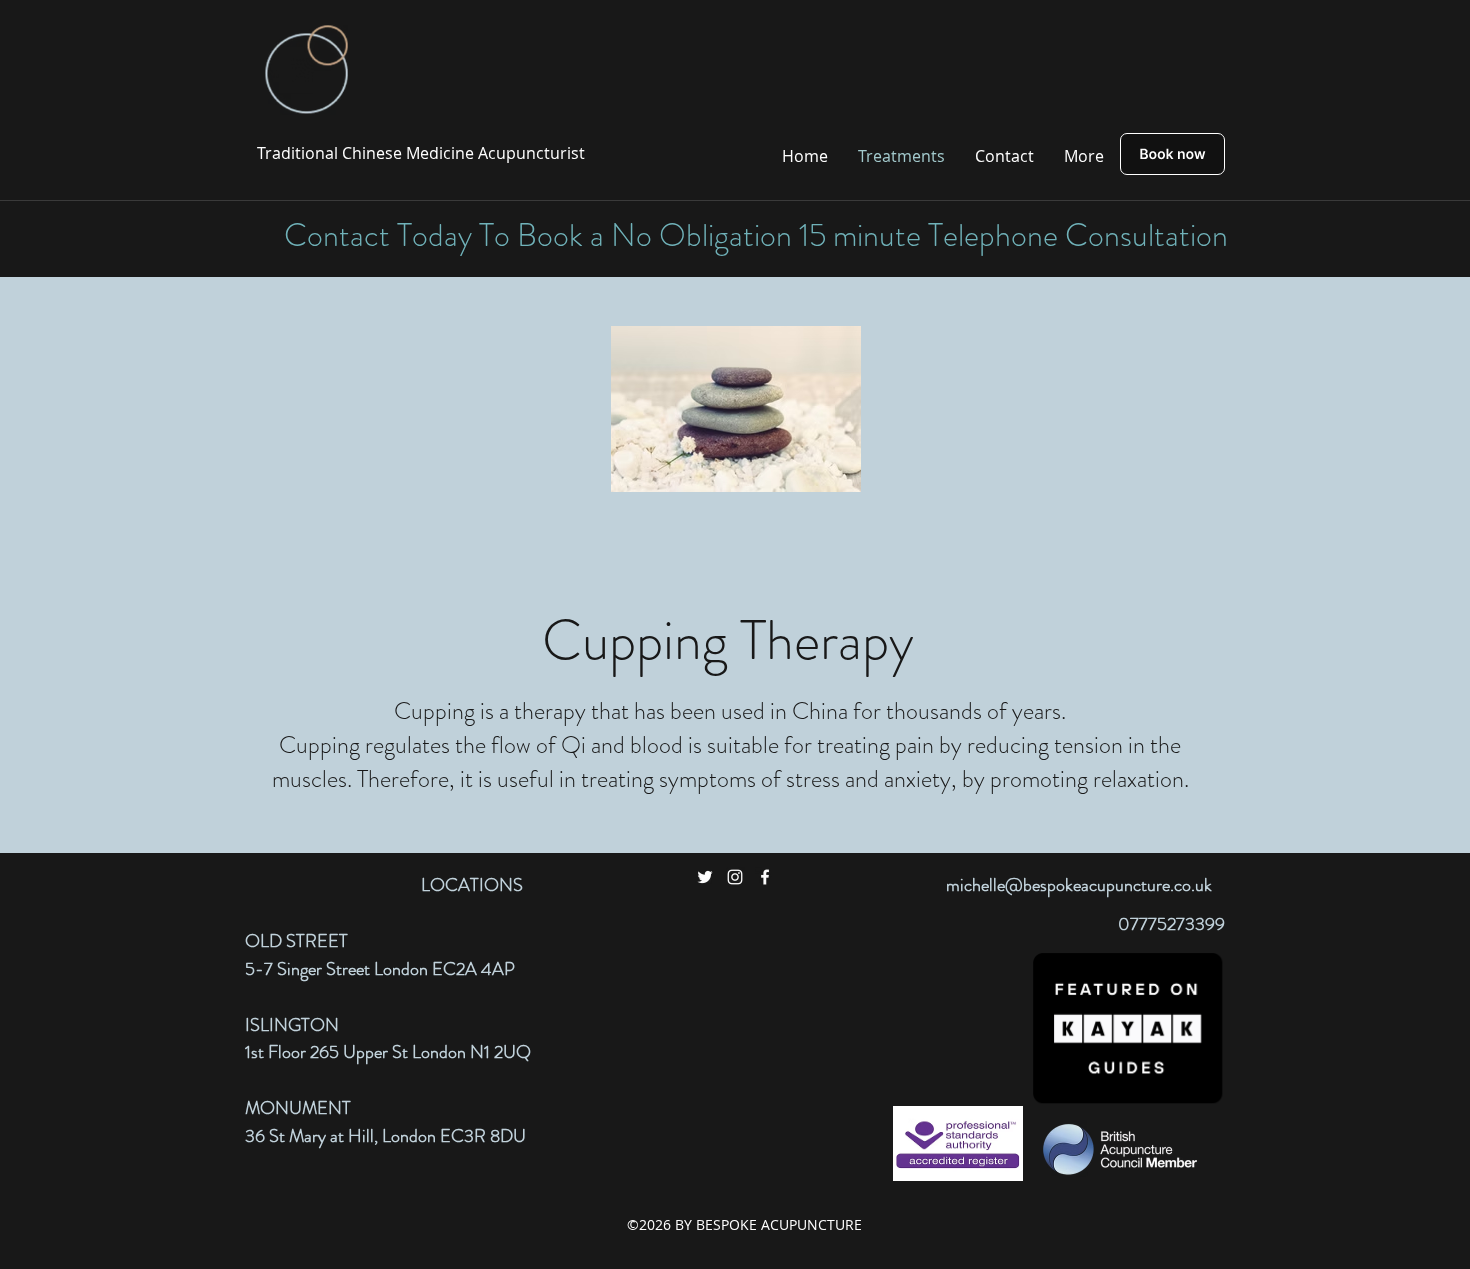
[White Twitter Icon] (705, 877)
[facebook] (765, 877)
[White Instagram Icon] (735, 877)
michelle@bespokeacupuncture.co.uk (1079, 885)
